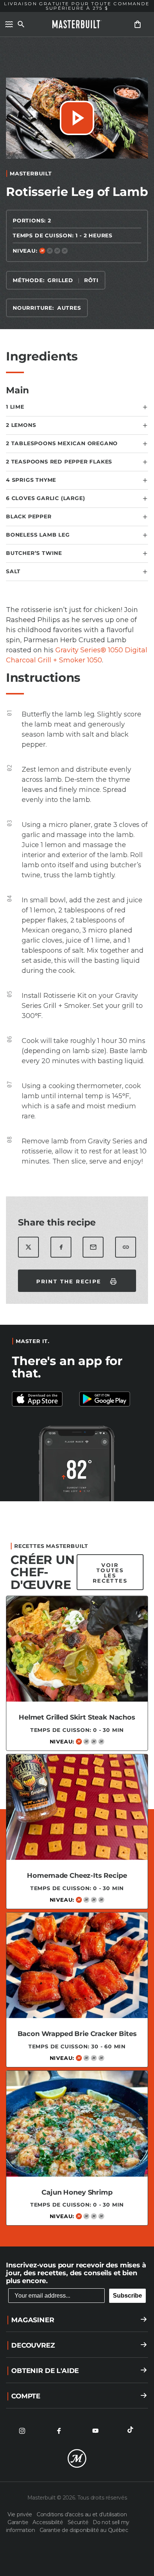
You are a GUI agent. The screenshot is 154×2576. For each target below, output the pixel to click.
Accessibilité (48, 2522)
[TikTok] (132, 2431)
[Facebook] (59, 2431)
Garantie (19, 2522)
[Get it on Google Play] (43, 1399)
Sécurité (79, 2522)
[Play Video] (77, 118)
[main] (77, 1138)
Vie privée (21, 2514)
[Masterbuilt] (77, 24)
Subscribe (127, 2296)
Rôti (91, 280)
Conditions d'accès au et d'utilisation (82, 2514)
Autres (69, 308)
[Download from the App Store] (111, 1399)
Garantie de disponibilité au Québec (84, 2530)
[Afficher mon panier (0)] (138, 24)
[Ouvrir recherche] (21, 24)
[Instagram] (22, 2431)
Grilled (60, 280)
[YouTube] (95, 2431)
